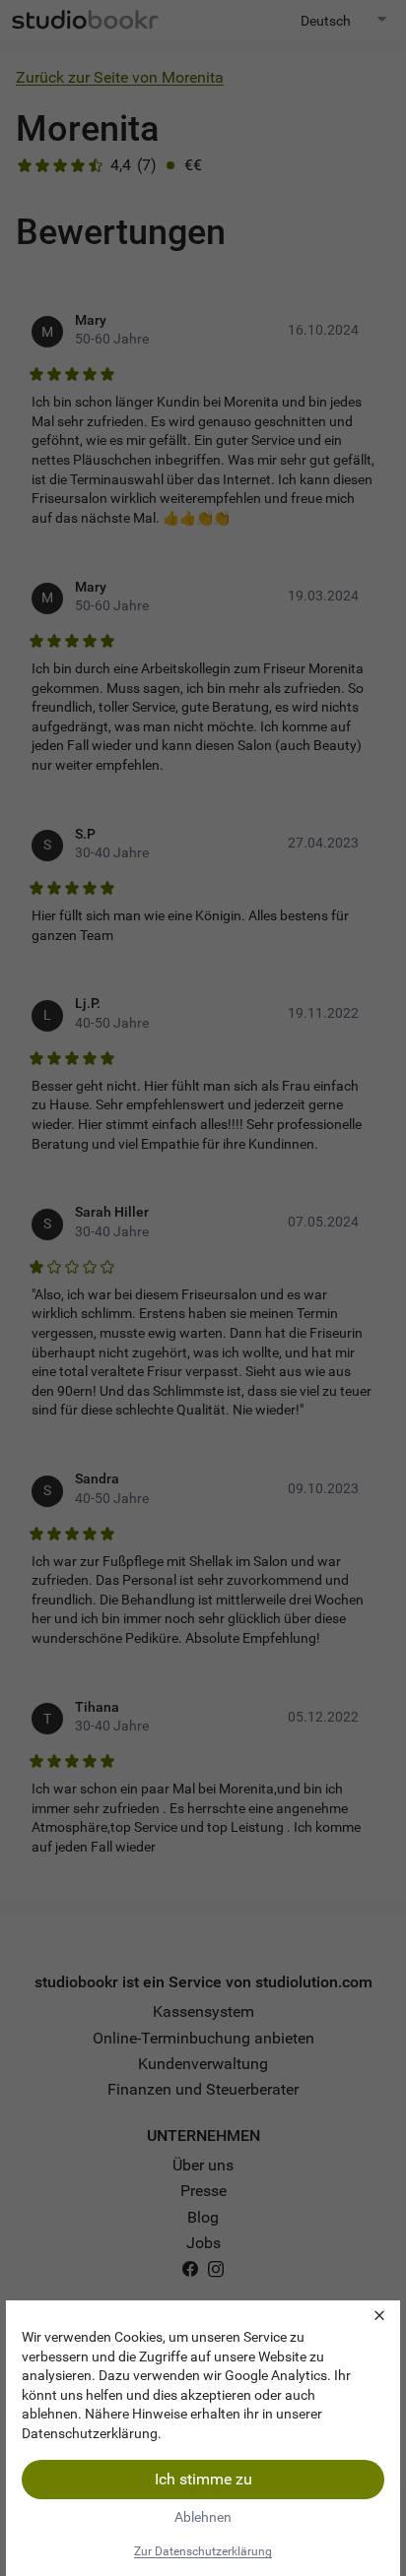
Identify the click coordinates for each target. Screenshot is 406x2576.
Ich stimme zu (203, 2479)
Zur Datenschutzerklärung (203, 2551)
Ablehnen (203, 2517)
